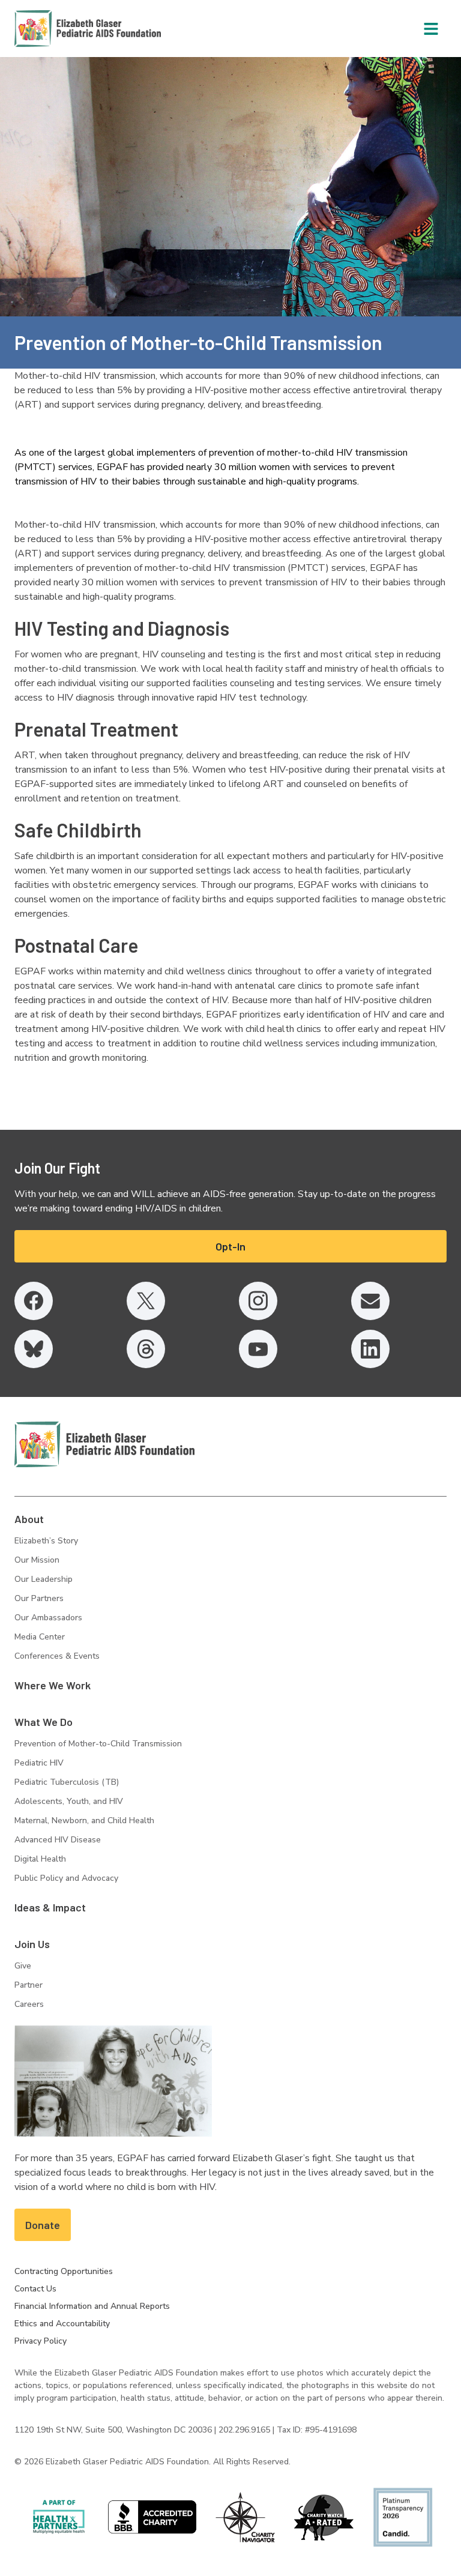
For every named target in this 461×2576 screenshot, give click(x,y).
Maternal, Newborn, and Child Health (84, 1820)
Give (23, 1966)
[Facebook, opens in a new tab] (34, 1301)
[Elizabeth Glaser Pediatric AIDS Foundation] (104, 1444)
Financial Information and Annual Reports (92, 2306)
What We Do (44, 1722)
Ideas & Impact (50, 1907)
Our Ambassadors (48, 1618)
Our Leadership (44, 1579)
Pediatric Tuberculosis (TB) (67, 1782)
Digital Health (40, 1859)
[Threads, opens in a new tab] (146, 1349)
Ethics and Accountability (62, 2324)
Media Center (40, 1637)
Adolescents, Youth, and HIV (69, 1801)
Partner (29, 1985)
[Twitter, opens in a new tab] (146, 1301)
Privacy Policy (41, 2341)
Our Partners (39, 1598)
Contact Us (35, 2289)
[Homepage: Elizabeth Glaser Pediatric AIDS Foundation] (56, 29)
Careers (29, 2004)
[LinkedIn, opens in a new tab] (370, 1349)
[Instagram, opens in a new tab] (258, 1301)
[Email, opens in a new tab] (370, 1301)
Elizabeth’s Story (46, 1541)
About (29, 1519)
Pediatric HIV (39, 1763)
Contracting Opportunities (64, 2271)
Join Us (32, 1944)
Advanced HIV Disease (58, 1840)
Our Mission (37, 1560)
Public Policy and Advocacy (66, 1878)
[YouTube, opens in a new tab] (258, 1349)
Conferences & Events (57, 1656)
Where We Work (53, 1685)
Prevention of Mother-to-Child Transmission (98, 1744)
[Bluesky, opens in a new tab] (34, 1349)
